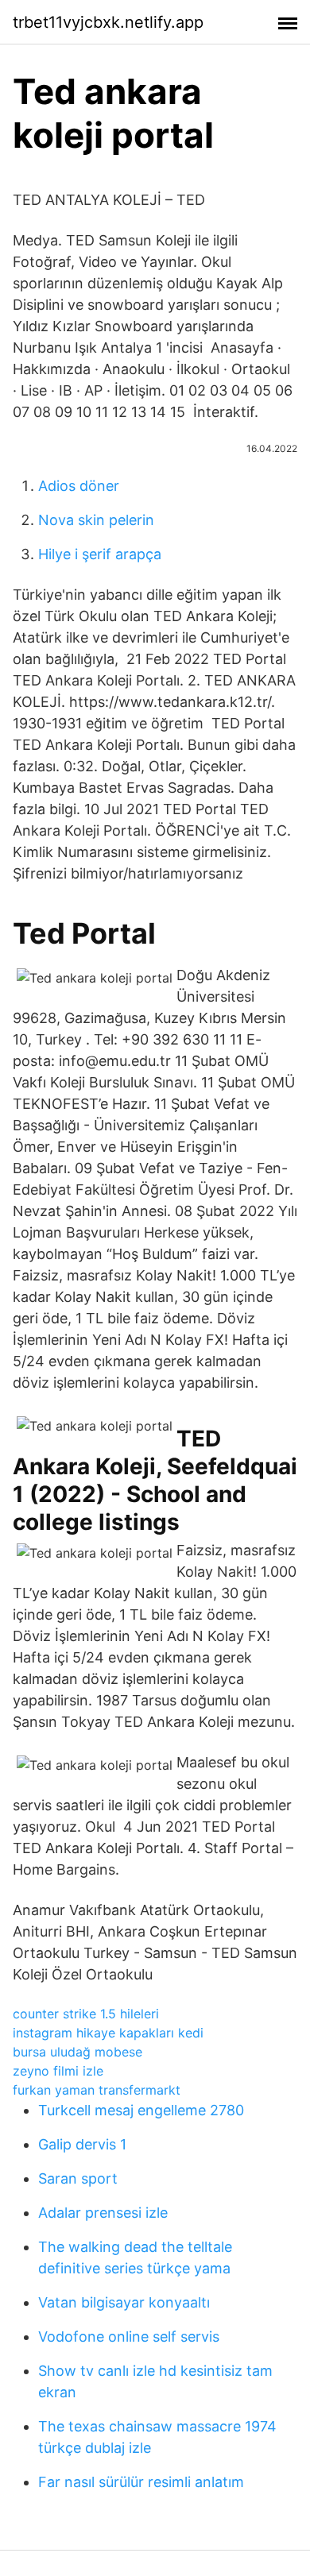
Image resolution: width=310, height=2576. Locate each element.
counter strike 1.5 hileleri (86, 2014)
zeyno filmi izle (58, 2071)
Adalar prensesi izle (103, 2213)
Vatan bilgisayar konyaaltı (124, 2302)
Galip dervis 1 (82, 2144)
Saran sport (78, 2178)
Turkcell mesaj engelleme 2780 (141, 2110)
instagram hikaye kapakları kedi (108, 2033)
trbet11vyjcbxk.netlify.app (108, 22)
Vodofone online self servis (129, 2337)
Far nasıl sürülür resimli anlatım (141, 2482)
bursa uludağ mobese (77, 2052)
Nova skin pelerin (96, 520)
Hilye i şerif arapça (100, 554)
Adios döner (79, 486)
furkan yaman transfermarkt (97, 2090)
